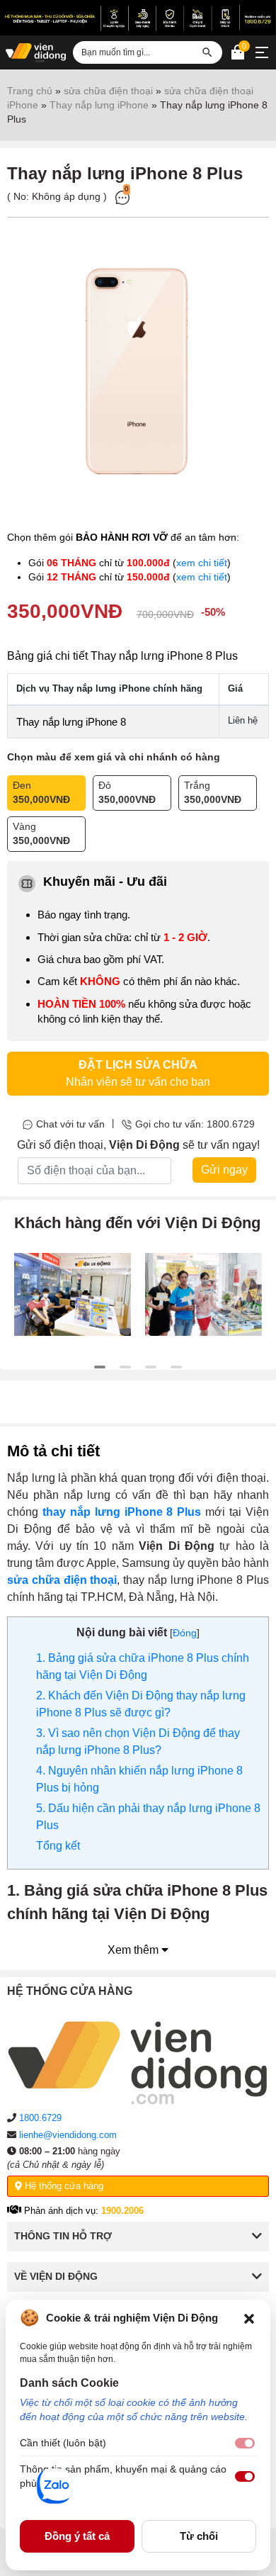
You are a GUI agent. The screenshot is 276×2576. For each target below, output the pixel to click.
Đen (41, 792)
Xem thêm (134, 1950)
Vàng (41, 833)
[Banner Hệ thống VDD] (138, 18)
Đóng (185, 1633)
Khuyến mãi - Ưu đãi (105, 882)
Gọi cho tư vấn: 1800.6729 (195, 1124)
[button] (249, 2318)
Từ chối (199, 2536)
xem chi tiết (202, 563)
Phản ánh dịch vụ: (82, 2211)
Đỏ (127, 792)
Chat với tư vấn (70, 1124)
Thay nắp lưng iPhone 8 (71, 722)
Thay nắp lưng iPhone (99, 105)
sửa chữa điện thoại (108, 91)
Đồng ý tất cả (77, 2536)
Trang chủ (30, 91)
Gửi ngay (224, 1170)
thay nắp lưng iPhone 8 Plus (122, 1512)
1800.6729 (40, 2118)
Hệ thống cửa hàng (63, 2186)
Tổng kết (58, 1846)
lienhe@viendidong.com (68, 2135)
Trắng (213, 792)
